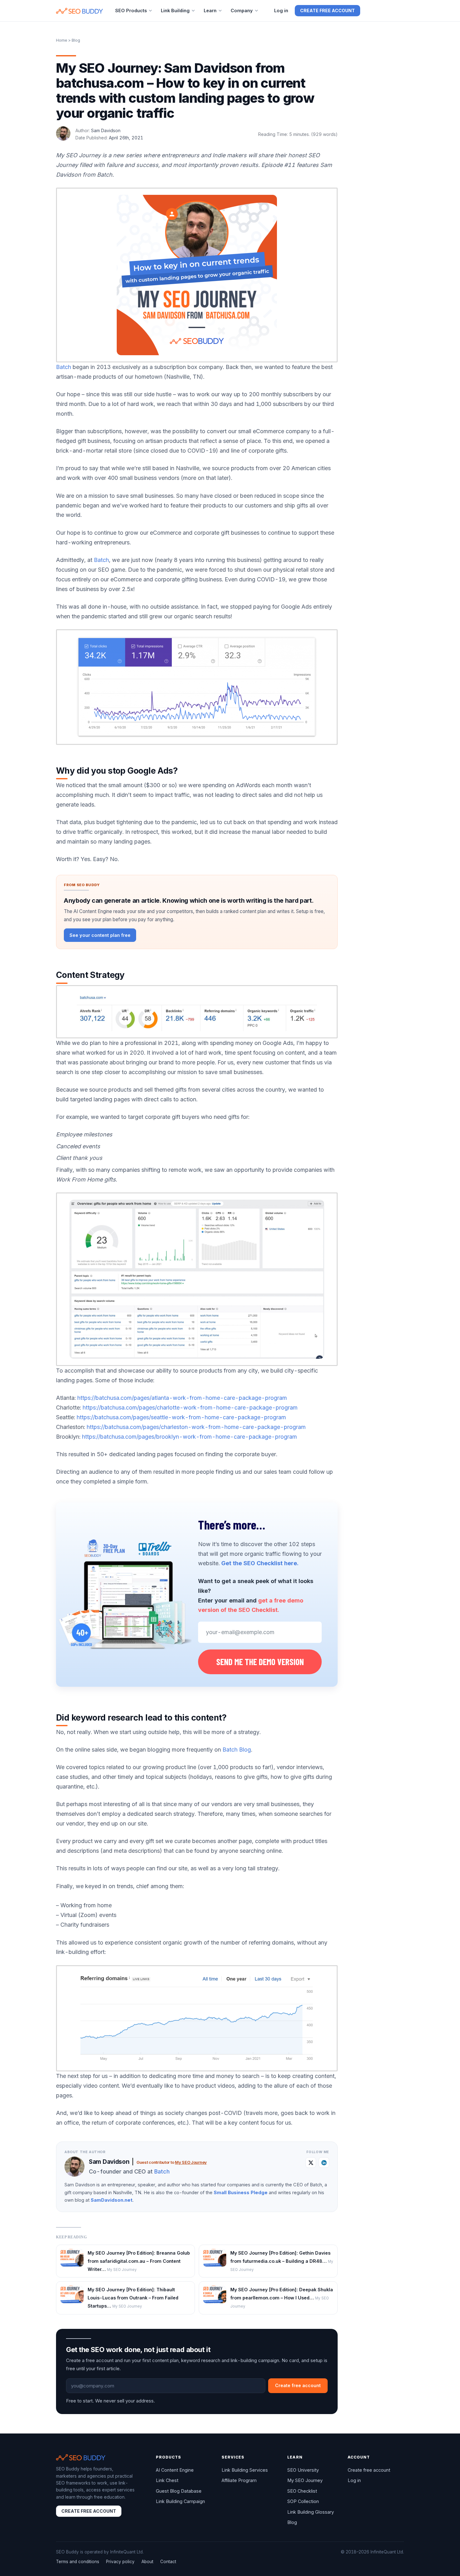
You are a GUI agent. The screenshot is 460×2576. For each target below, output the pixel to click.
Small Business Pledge (241, 2193)
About (147, 2562)
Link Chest (167, 2480)
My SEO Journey (191, 2162)
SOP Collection (303, 2501)
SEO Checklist (302, 2491)
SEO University (303, 2470)
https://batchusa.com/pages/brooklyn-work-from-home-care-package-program (189, 1437)
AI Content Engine (175, 2470)
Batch (64, 367)
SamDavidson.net (112, 2200)
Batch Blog (237, 1750)
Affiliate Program (239, 2480)
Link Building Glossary (311, 2512)
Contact (168, 2562)
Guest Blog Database (179, 2491)
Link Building (175, 10)
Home (62, 40)
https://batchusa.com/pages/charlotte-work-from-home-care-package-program (190, 1407)
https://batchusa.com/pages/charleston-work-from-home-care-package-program (196, 1427)
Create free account (327, 10)
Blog (292, 2522)
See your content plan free (100, 935)
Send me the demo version (260, 1662)
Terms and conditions (78, 2562)
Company (242, 10)
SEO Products (131, 10)
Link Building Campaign (180, 2501)
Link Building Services (245, 2470)
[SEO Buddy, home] (79, 11)
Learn (210, 10)
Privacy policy (120, 2562)
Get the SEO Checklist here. (260, 1563)
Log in (281, 10)
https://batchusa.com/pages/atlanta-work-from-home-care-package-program (182, 1398)
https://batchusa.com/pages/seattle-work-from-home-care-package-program (181, 1417)
